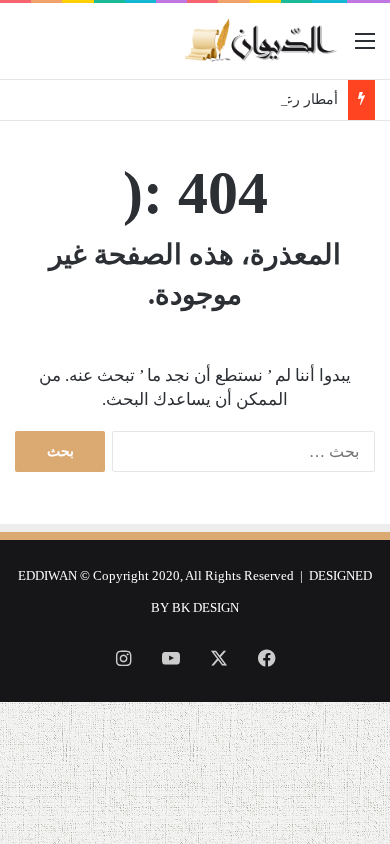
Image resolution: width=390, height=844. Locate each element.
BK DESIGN (205, 607)
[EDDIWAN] (260, 41)
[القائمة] (365, 48)
